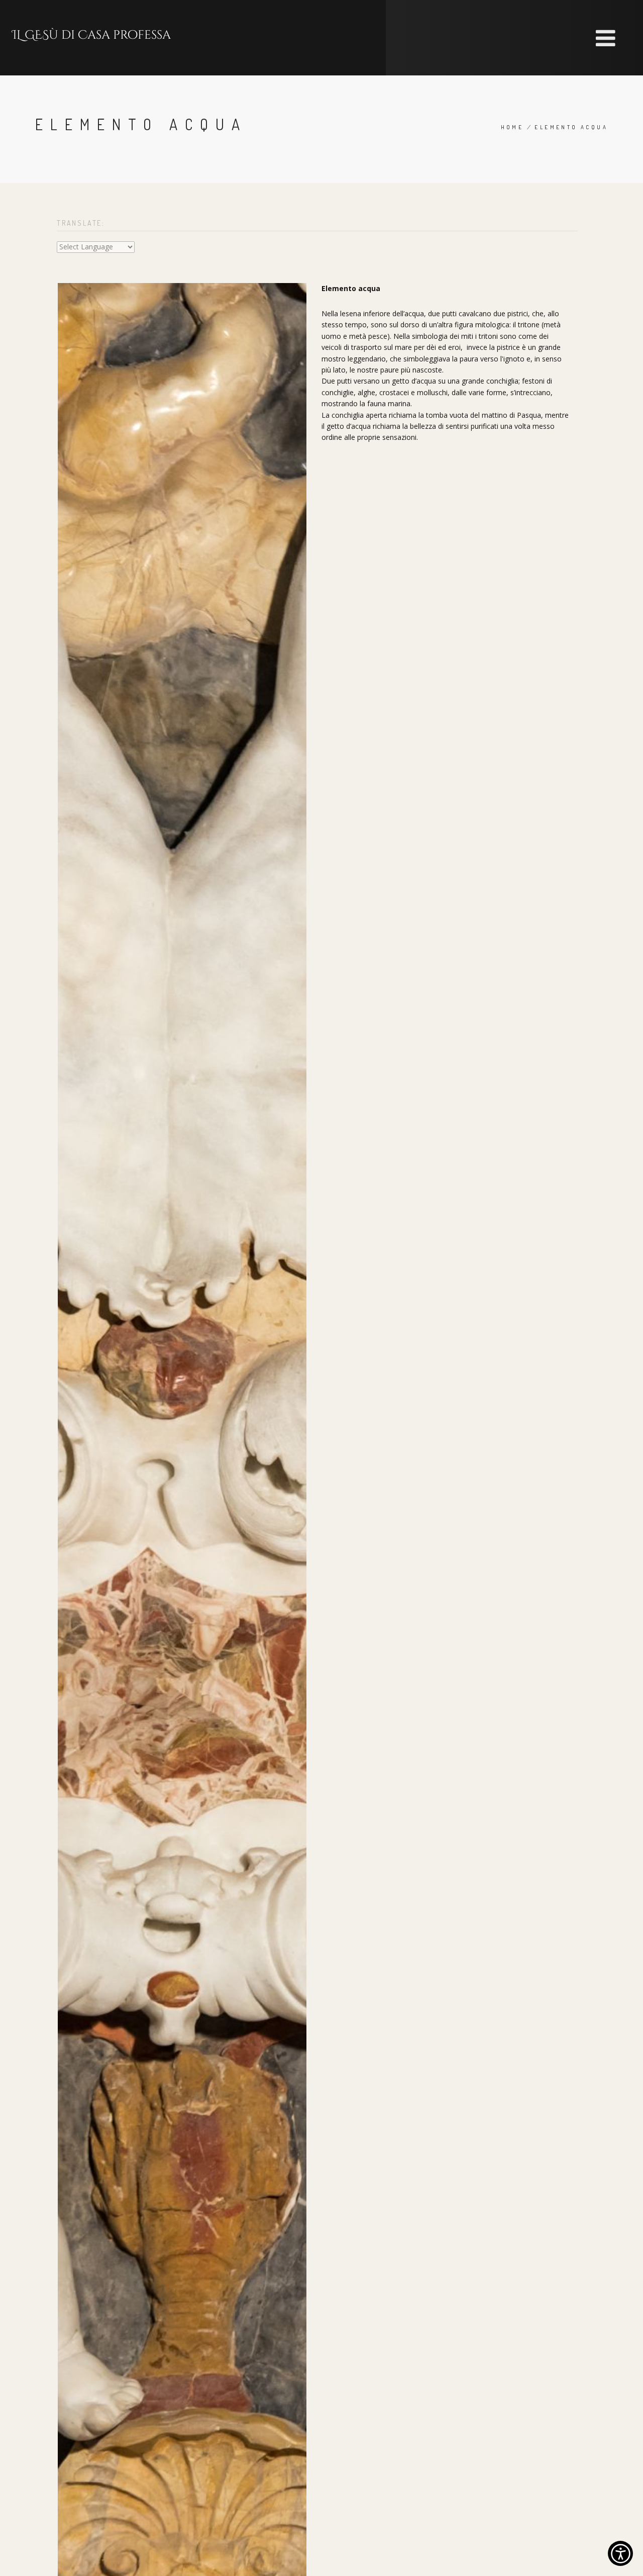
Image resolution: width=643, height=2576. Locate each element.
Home (512, 127)
